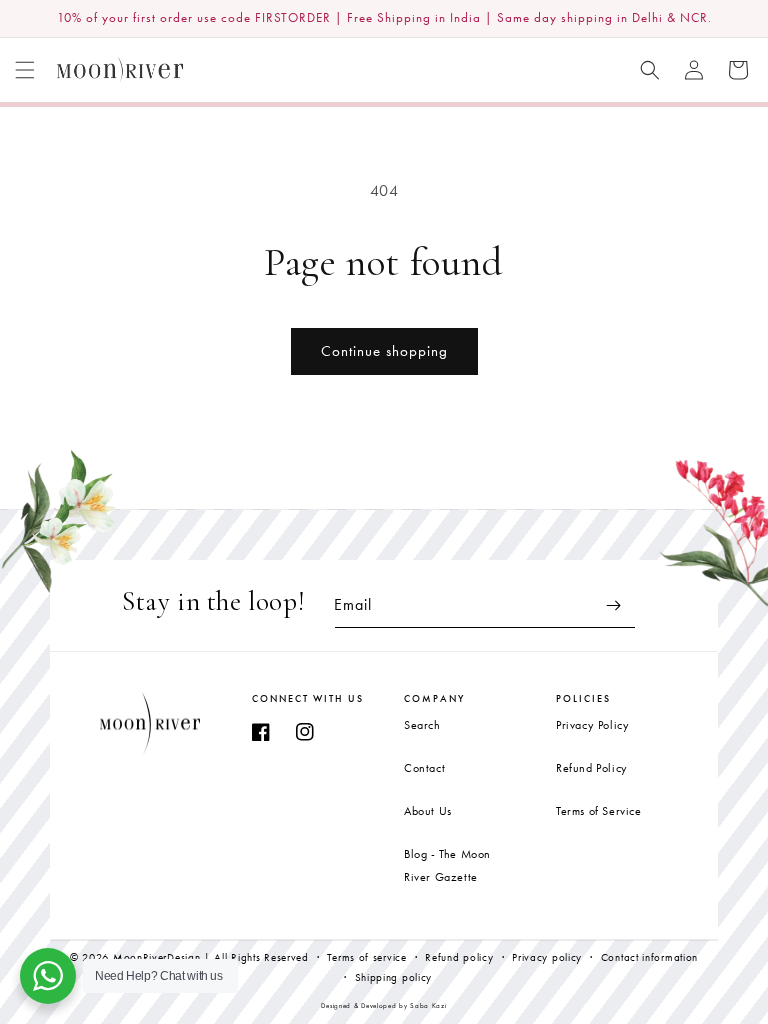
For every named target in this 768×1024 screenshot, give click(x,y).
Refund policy (459, 957)
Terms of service (366, 957)
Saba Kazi (428, 1005)
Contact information (649, 957)
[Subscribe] (613, 605)
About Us (428, 811)
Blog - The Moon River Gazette (447, 865)
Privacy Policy (592, 725)
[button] (25, 70)
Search (422, 725)
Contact (424, 768)
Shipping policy (394, 977)
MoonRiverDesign (157, 957)
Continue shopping (384, 351)
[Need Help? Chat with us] (48, 976)
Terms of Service (599, 811)
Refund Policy (592, 768)
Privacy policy (547, 957)
